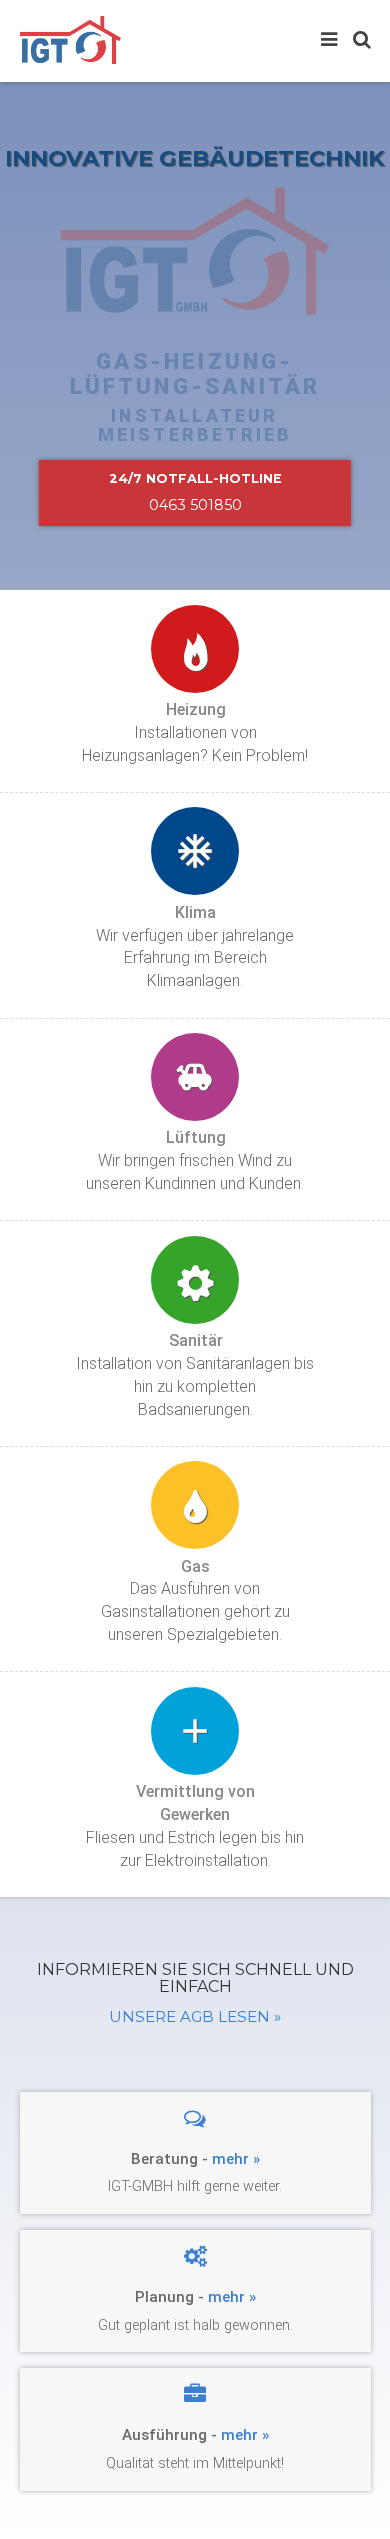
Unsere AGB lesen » (195, 2016)
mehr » (236, 2159)
